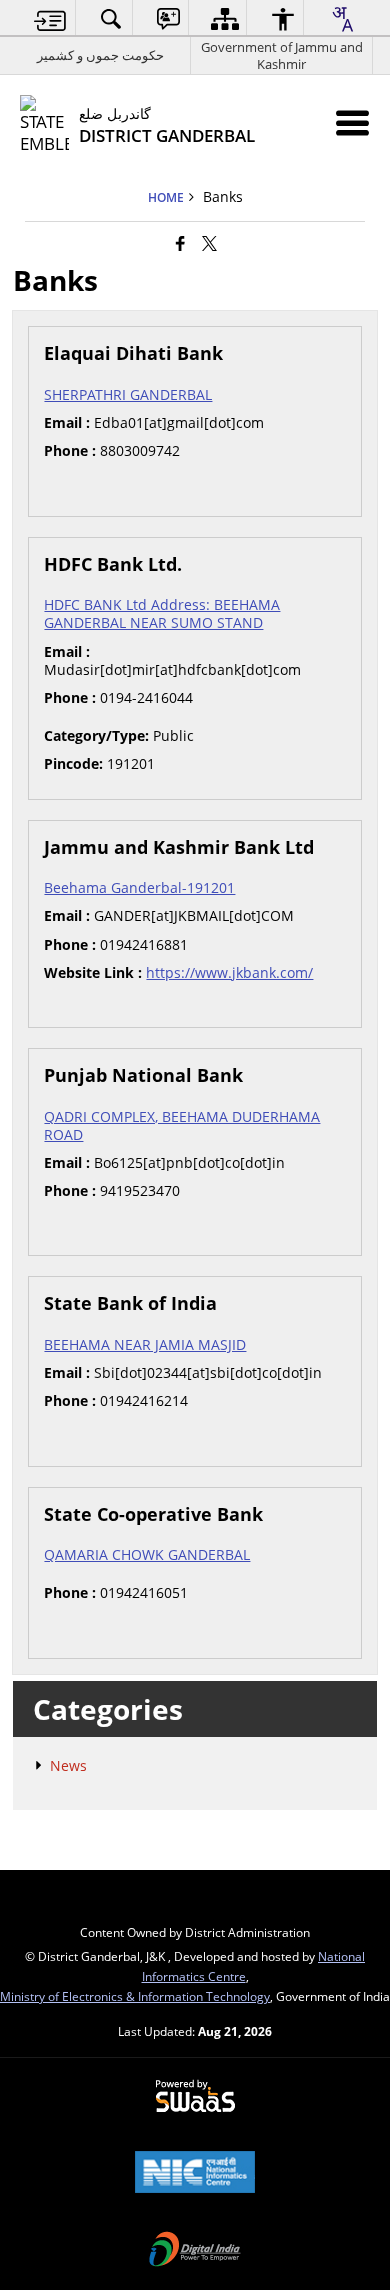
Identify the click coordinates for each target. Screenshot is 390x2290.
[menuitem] (50, 18)
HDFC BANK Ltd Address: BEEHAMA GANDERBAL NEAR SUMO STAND (162, 613)
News (68, 1765)
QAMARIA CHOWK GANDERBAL (147, 1554)
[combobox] (342, 19)
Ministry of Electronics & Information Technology (135, 1996)
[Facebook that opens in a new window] (180, 243)
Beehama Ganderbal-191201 (139, 887)
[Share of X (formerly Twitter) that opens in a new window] (209, 243)
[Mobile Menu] (352, 122)
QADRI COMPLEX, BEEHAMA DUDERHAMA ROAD (182, 1125)
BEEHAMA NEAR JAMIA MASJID (145, 1344)
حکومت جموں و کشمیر (100, 55)
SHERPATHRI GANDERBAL (128, 394)
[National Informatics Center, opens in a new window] (195, 2174)
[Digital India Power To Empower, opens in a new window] (195, 2251)
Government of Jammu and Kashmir (282, 55)
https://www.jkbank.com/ (229, 972)
